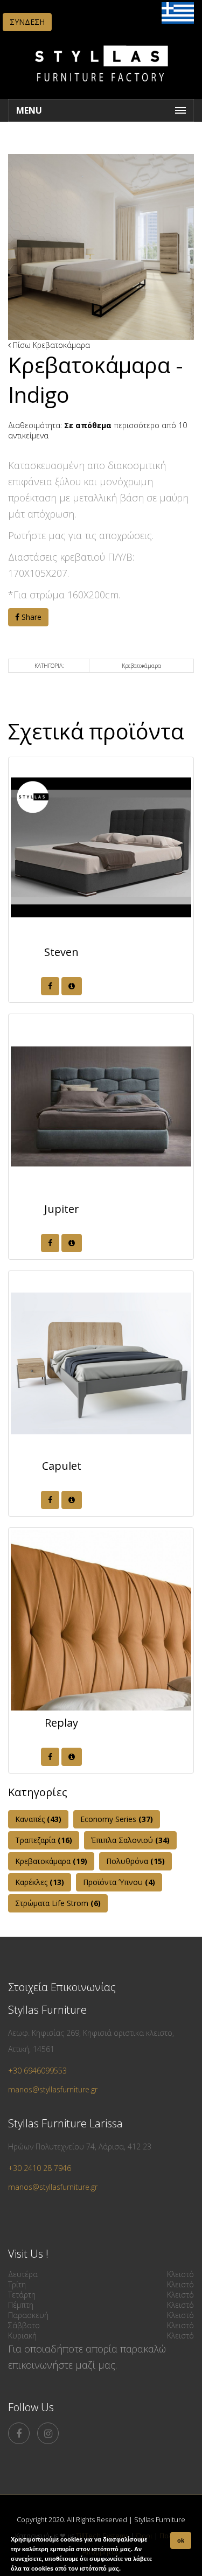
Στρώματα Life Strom (58, 1903)
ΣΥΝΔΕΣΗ (27, 22)
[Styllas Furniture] (101, 89)
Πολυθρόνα (135, 1861)
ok (181, 2540)
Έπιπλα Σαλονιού (130, 1840)
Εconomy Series (117, 1819)
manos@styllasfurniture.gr (53, 2089)
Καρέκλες (40, 1882)
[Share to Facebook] (50, 986)
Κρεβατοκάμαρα (61, 345)
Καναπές (38, 1819)
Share (30, 617)
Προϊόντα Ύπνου (119, 1882)
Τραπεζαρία (44, 1840)
